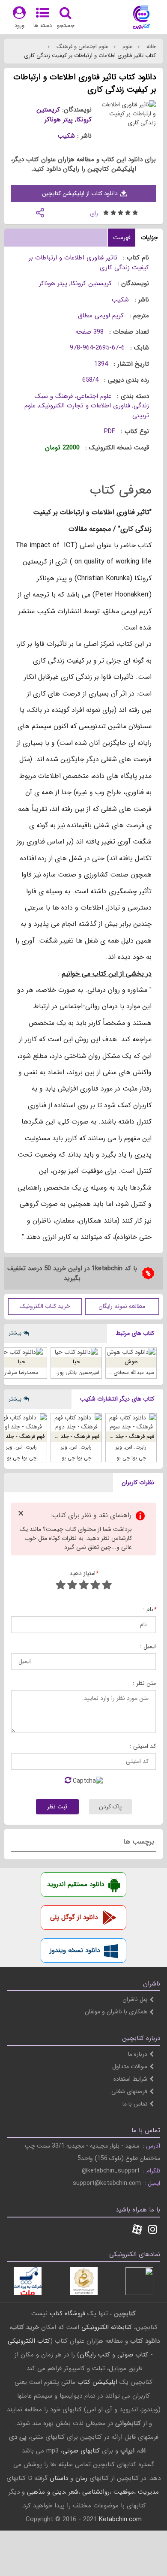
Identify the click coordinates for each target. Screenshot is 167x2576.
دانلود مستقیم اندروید (76, 1884)
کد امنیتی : (143, 1746)
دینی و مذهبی (46, 2492)
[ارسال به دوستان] (40, 212)
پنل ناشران (135, 1999)
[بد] (107, 1586)
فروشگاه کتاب (67, 2314)
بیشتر (15, 1333)
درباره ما (138, 2054)
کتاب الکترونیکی (29, 2341)
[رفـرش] (68, 1781)
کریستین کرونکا (91, 283)
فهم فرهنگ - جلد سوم (129, 1436)
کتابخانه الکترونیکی (106, 2327)
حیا (76, 1362)
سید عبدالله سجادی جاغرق (126, 1372)
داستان (59, 2478)
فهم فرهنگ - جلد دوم (75, 1436)
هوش (131, 1362)
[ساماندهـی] (84, 2281)
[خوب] (84, 1586)
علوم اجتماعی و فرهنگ (82, 47)
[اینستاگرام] (153, 2230)
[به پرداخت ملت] (28, 2281)
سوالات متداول (130, 2067)
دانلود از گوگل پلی (74, 1917)
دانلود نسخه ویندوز (75, 1950)
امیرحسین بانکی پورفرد (75, 1372)
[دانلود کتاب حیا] (76, 1352)
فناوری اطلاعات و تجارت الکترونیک (85, 406)
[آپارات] (137, 2230)
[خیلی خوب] (72, 1586)
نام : (149, 1610)
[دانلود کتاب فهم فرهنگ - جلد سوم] (131, 1422)
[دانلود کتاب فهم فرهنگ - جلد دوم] (76, 1422)
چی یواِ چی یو (131, 1458)
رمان (81, 2478)
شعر (73, 2492)
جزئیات (149, 238)
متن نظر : (144, 1683)
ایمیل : (148, 1647)
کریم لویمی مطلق (101, 316)
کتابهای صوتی (81, 2451)
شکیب (66, 136)
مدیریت (148, 2492)
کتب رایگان (95, 2355)
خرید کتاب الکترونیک (45, 1306)
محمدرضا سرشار (21, 1372)
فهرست (122, 238)
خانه (150, 47)
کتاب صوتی (133, 2355)
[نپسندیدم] (95, 1586)
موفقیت (124, 2492)
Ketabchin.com (120, 2519)
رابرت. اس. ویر (131, 1447)
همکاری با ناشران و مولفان (116, 2012)
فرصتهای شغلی (129, 2091)
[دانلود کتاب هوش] (131, 1352)
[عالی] (61, 1586)
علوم (127, 47)
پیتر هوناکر (59, 120)
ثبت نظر (57, 1807)
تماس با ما (135, 2104)
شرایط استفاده (130, 2079)
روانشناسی (96, 2492)
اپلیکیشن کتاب (97, 2382)
